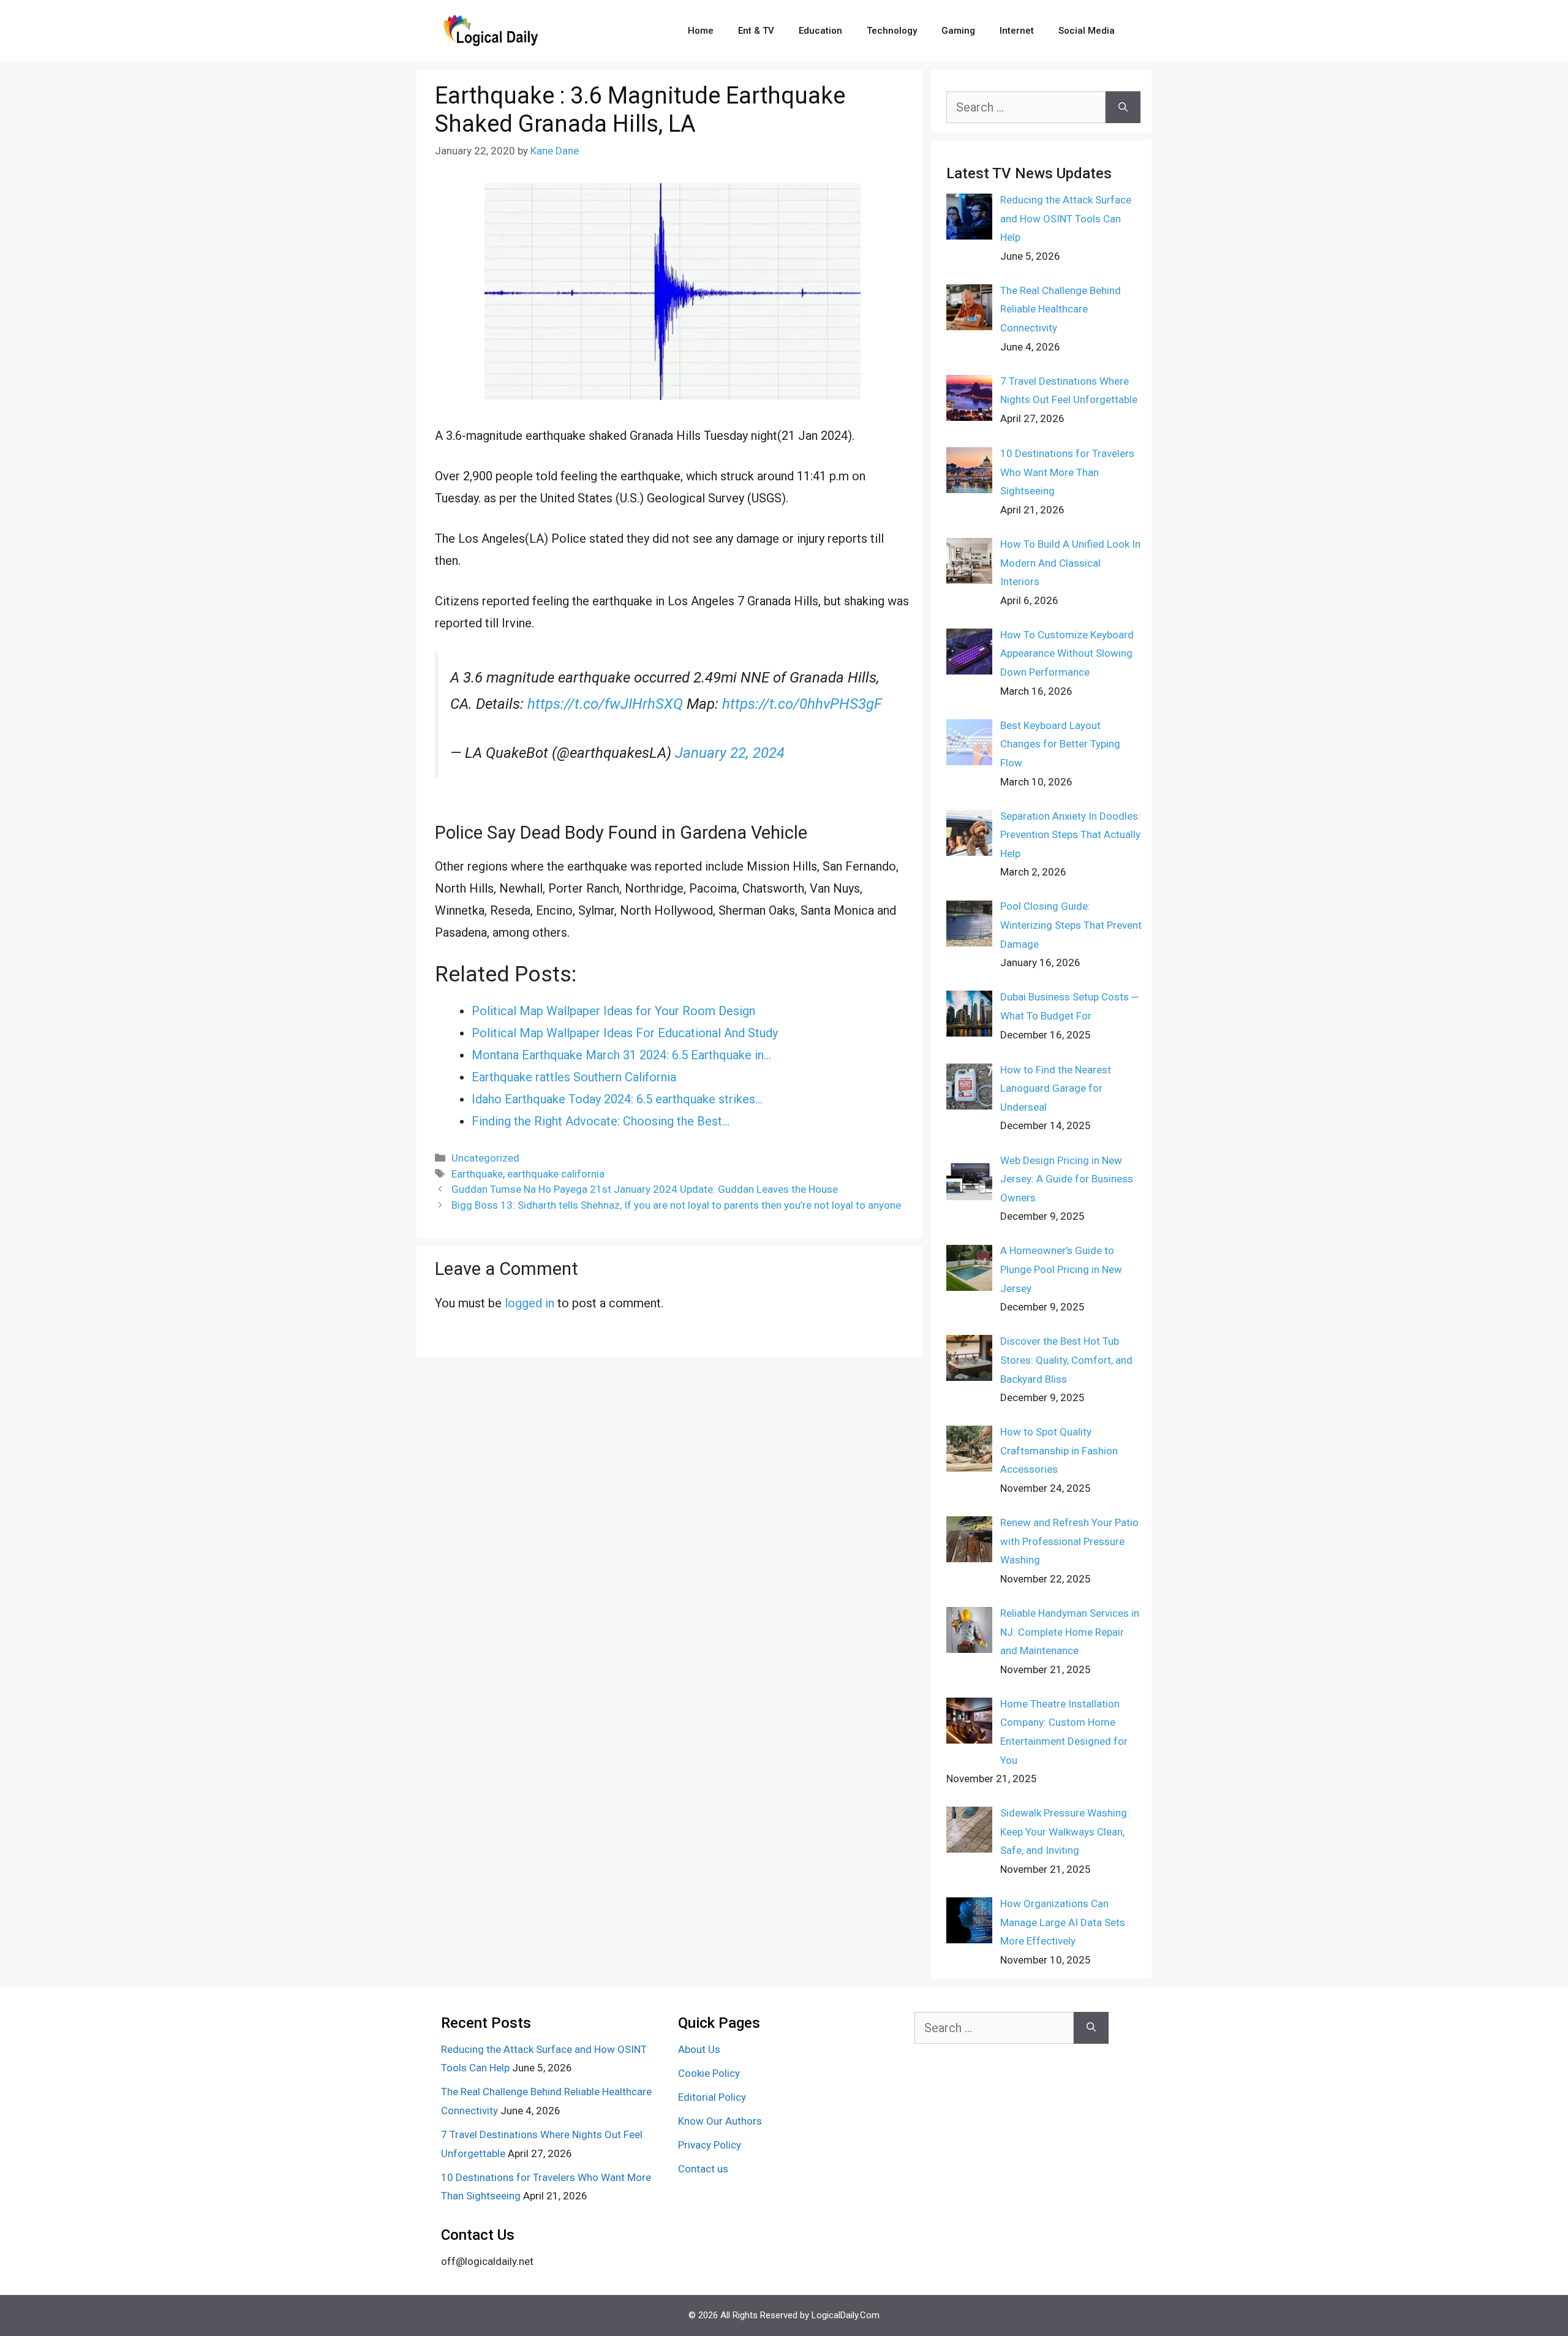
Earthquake (477, 1174)
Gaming (958, 31)
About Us (699, 2049)
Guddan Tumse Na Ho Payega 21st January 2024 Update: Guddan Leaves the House (645, 1189)
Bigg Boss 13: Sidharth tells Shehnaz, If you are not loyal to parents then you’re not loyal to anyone (676, 1205)
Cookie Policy (709, 2073)
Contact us (703, 2169)
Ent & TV (756, 31)
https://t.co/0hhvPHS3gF (802, 704)
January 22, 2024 (730, 753)
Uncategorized (485, 1158)
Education (820, 31)
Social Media (1087, 31)
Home (701, 31)
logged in (530, 1303)
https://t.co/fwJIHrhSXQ (605, 704)
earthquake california (556, 1174)
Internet (1017, 31)
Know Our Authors (720, 2121)
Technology (892, 31)
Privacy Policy (710, 2145)
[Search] (1123, 107)
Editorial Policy (712, 2097)
